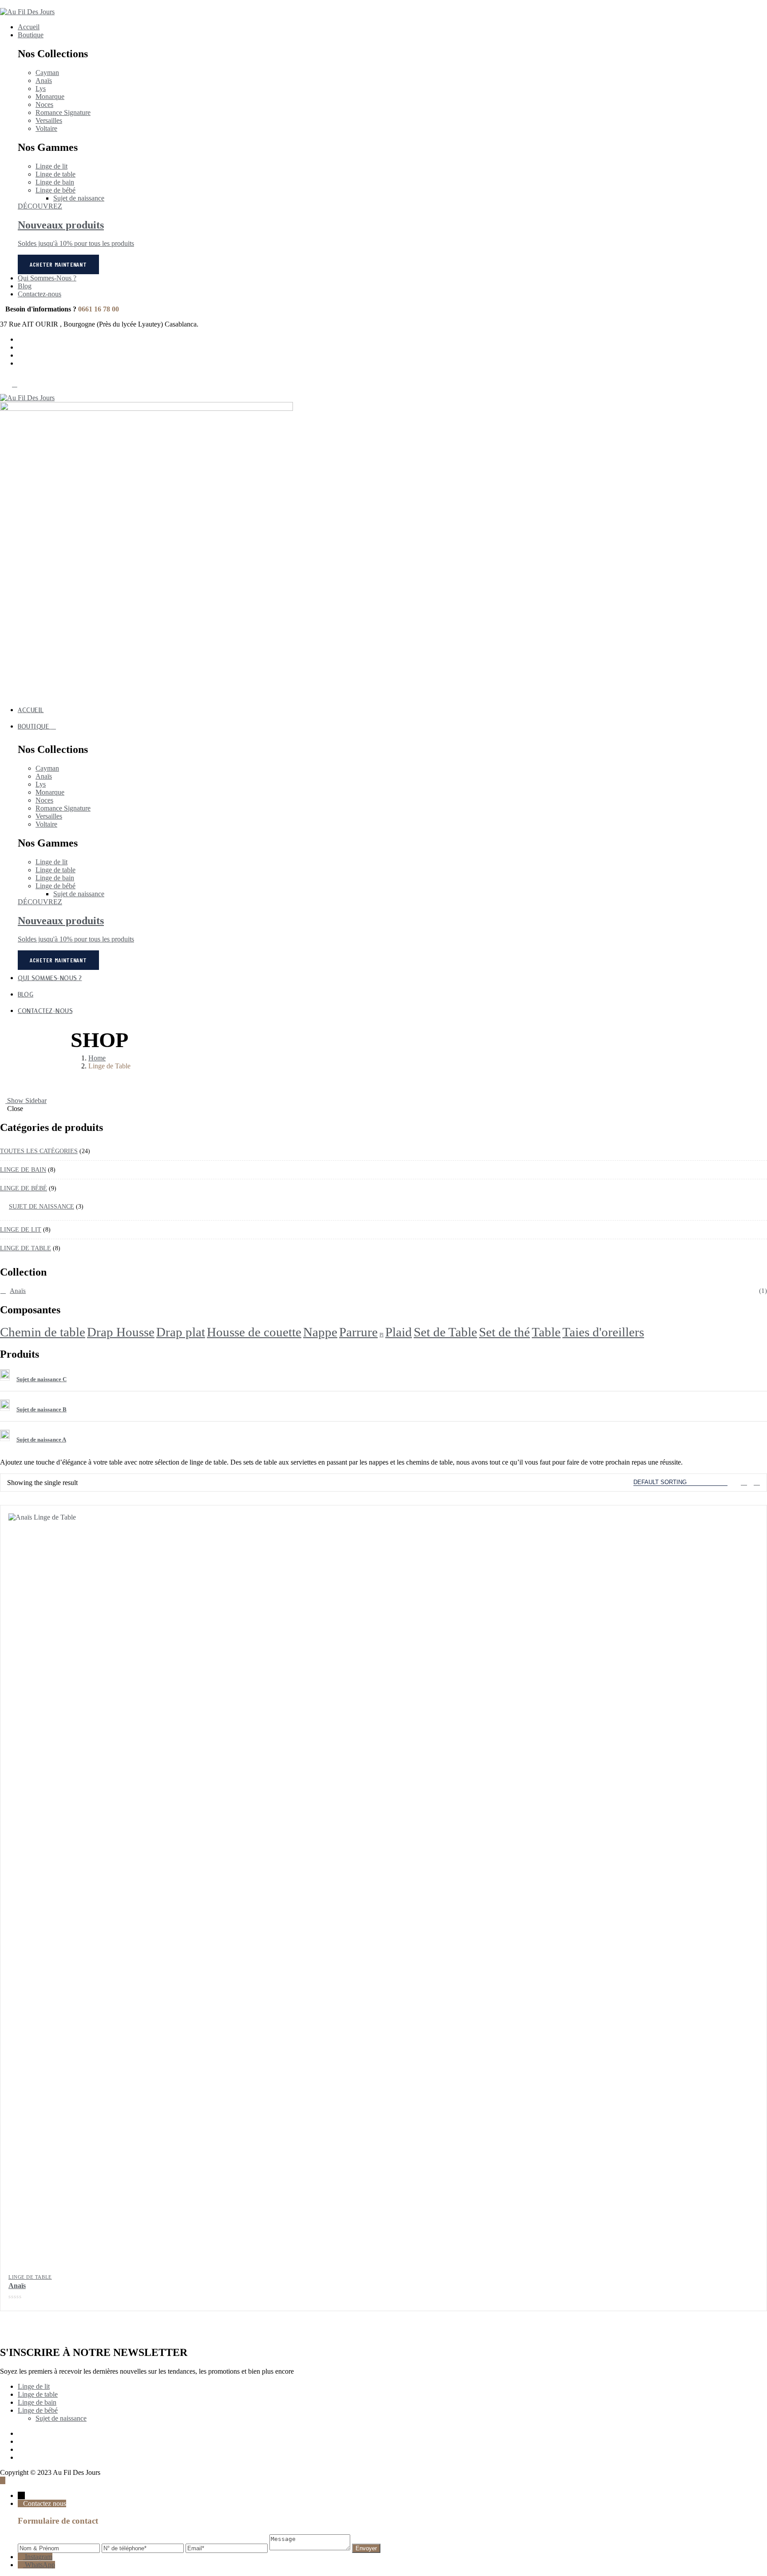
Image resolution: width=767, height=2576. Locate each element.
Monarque (50, 97)
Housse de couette (254, 1332)
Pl (382, 1335)
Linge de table (55, 174)
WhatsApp (40, 2565)
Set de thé (504, 1332)
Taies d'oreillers (603, 1332)
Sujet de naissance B (42, 1409)
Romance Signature (63, 112)
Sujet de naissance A (41, 1440)
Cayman (47, 73)
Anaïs (44, 81)
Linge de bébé (55, 190)
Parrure (358, 1332)
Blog (25, 286)
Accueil (29, 27)
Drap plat (181, 1332)
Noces (44, 104)
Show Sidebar (26, 1101)
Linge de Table (30, 2277)
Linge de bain (55, 182)
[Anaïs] (383, 1888)
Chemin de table (43, 1332)
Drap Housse (121, 1332)
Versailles (49, 120)
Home (97, 1058)
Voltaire (46, 128)
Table (546, 1332)
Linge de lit (51, 166)
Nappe (320, 1332)
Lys (41, 89)
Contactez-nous (40, 294)
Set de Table (445, 1332)
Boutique (31, 35)
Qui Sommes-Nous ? (47, 278)
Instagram (39, 2557)
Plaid (399, 1332)
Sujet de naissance (79, 198)
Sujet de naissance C (42, 1379)
